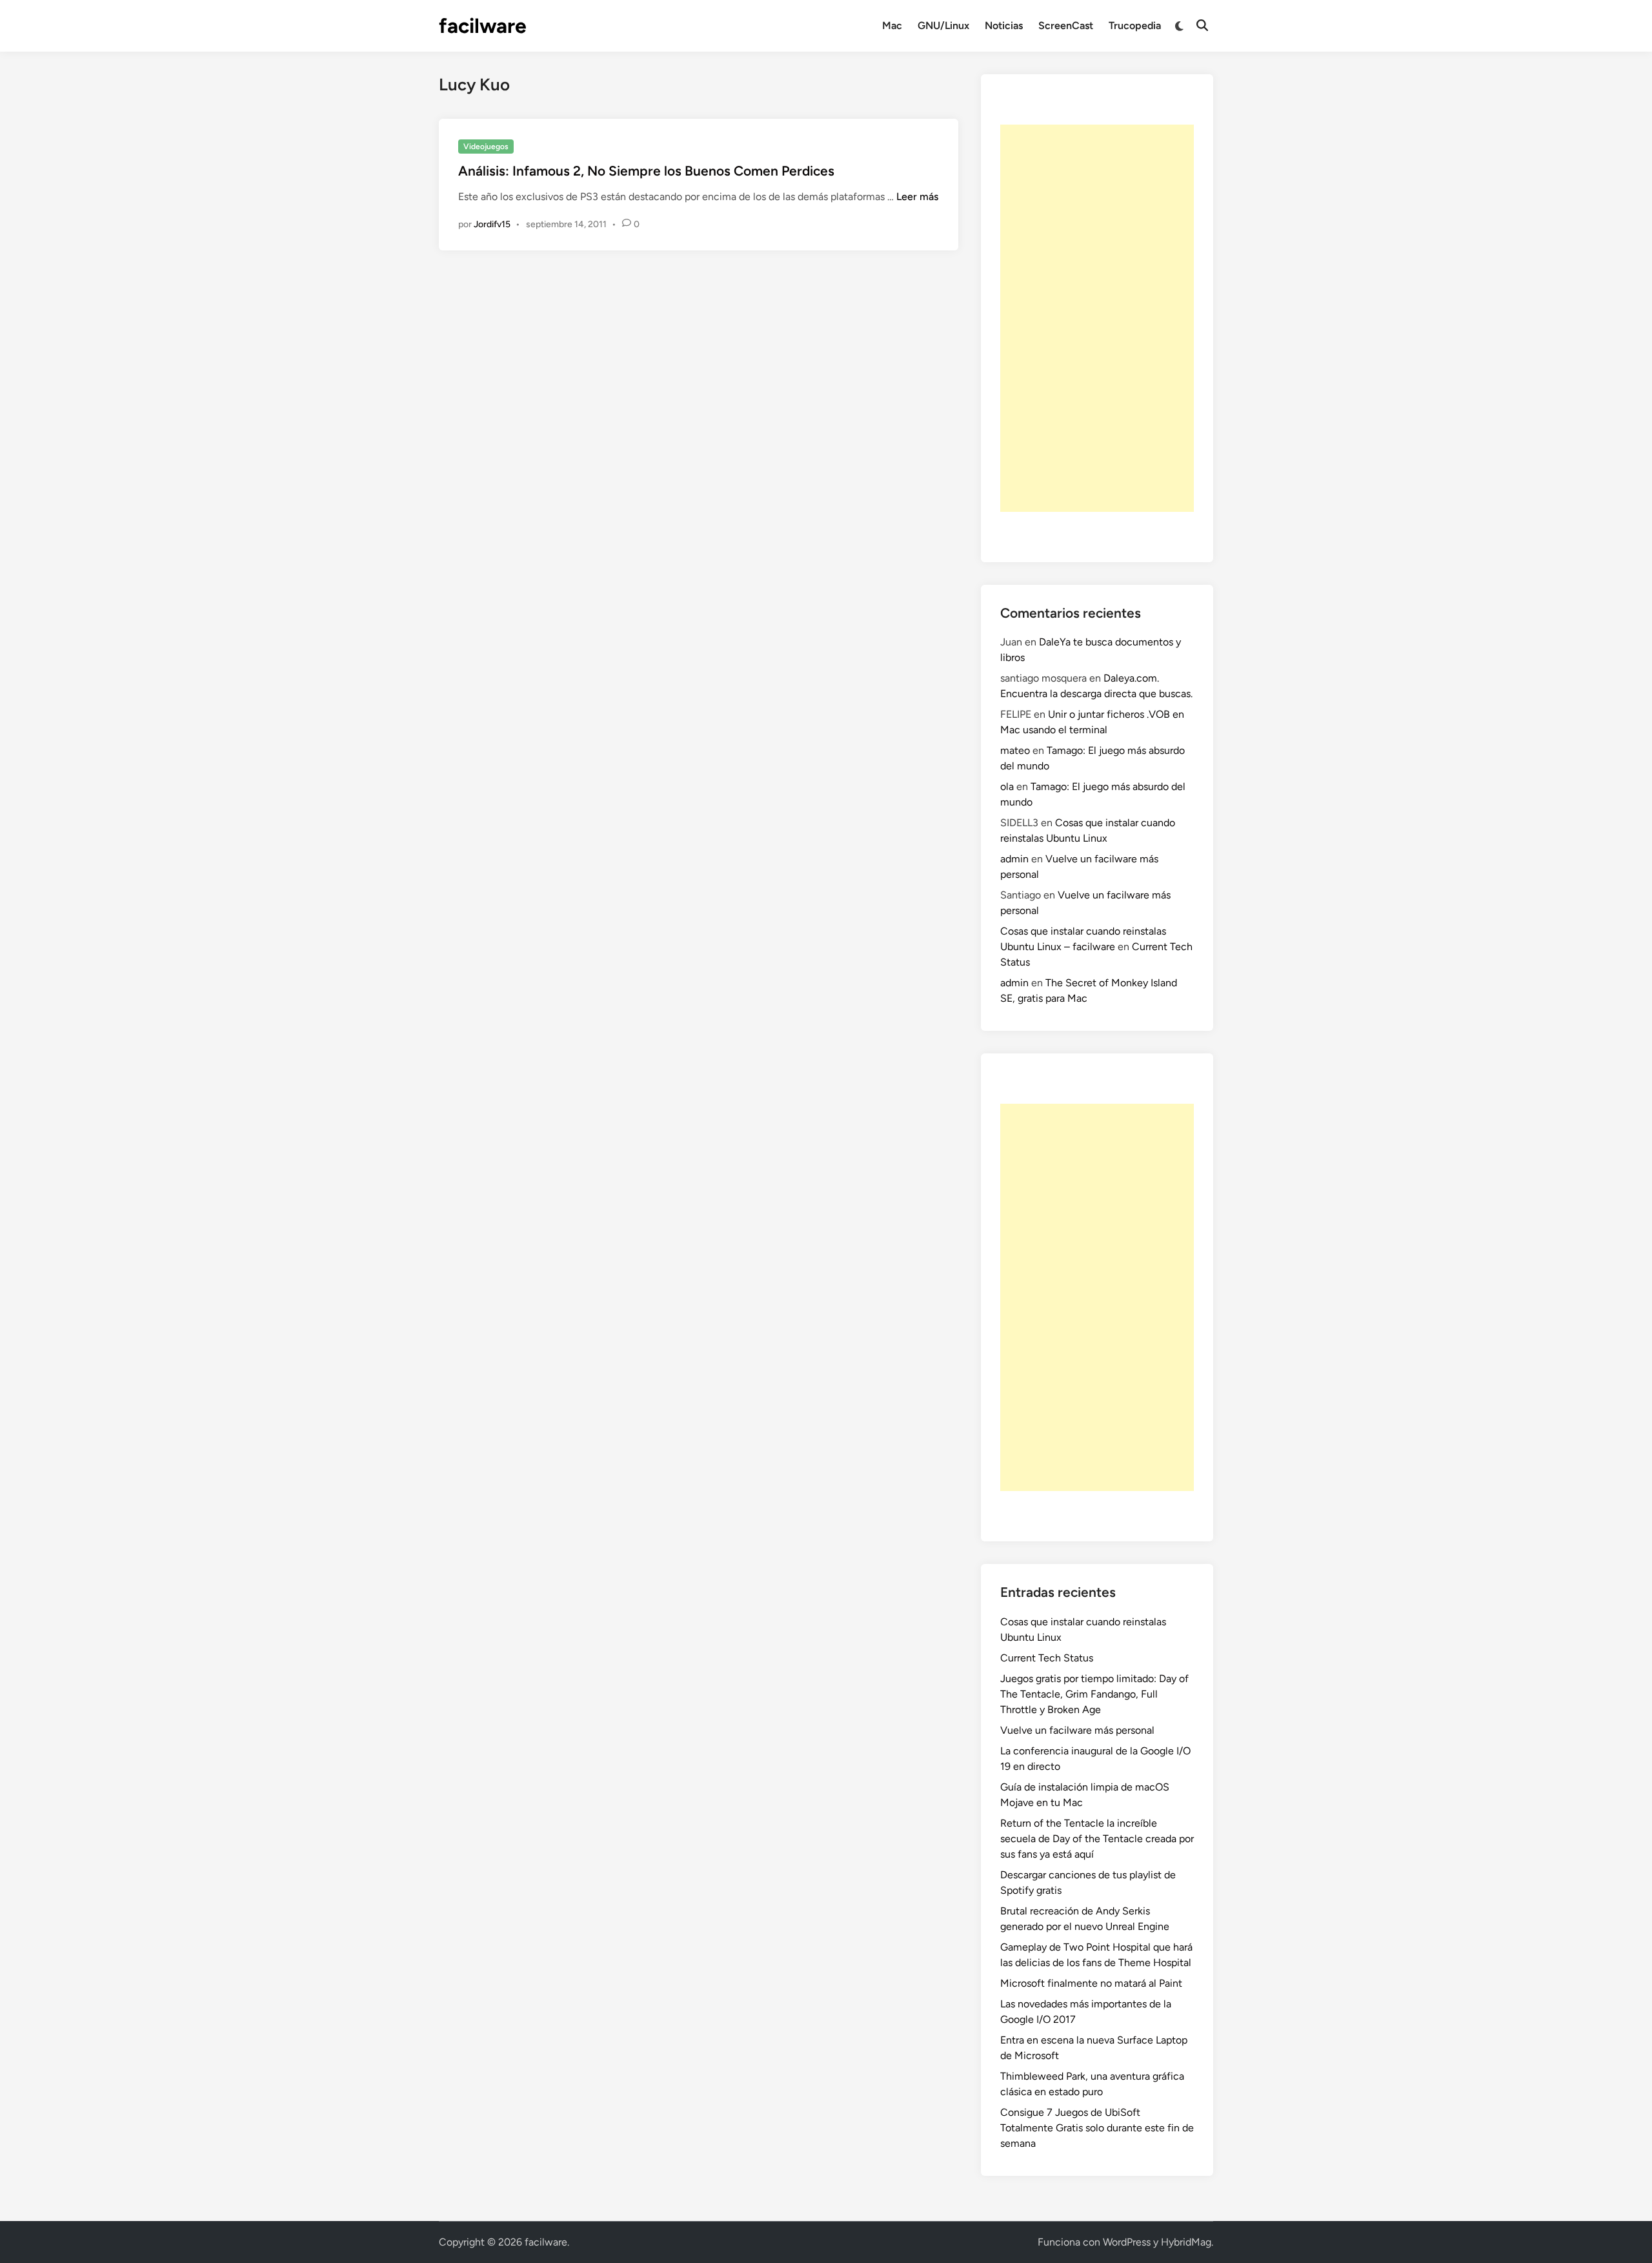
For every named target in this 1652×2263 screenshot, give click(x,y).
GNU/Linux (943, 25)
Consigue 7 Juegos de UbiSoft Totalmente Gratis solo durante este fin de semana (1097, 2128)
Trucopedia (1135, 25)
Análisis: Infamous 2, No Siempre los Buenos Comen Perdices (646, 171)
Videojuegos (486, 147)
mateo (1015, 750)
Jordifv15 (492, 224)
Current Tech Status (1047, 1658)
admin (1014, 859)
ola (1007, 786)
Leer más (917, 197)
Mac (892, 25)
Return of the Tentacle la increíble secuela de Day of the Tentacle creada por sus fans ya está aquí (1097, 1839)
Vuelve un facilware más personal (1077, 1730)
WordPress (1127, 2242)
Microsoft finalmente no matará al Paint (1091, 1983)
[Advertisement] (1097, 318)
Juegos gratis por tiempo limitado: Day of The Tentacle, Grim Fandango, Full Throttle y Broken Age (1094, 1694)
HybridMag (1186, 2242)
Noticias (1004, 25)
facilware (483, 26)
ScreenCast (1066, 25)
